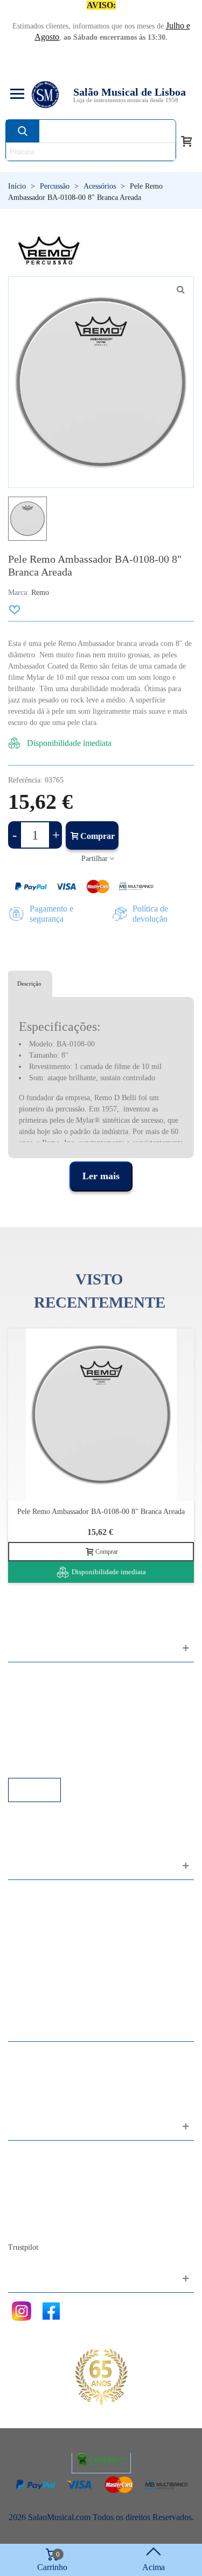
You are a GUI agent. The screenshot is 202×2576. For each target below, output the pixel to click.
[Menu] (16, 95)
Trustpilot (23, 2247)
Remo (40, 593)
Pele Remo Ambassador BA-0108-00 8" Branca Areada (101, 1512)
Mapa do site (41, 2169)
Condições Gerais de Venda (66, 1720)
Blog (27, 2227)
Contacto (34, 2154)
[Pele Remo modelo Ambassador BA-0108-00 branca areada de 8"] (180, 290)
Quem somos (41, 2183)
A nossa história (46, 2198)
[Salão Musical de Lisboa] (45, 95)
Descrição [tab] (29, 984)
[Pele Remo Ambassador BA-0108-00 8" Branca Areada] (101, 1415)
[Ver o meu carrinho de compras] (186, 140)
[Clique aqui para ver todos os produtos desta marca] (50, 251)
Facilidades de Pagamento (63, 1749)
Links (29, 1691)
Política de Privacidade (58, 1705)
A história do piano (51, 2212)
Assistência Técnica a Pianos (68, 1763)
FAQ (27, 1676)
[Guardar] (15, 609)
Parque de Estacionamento (64, 1734)
